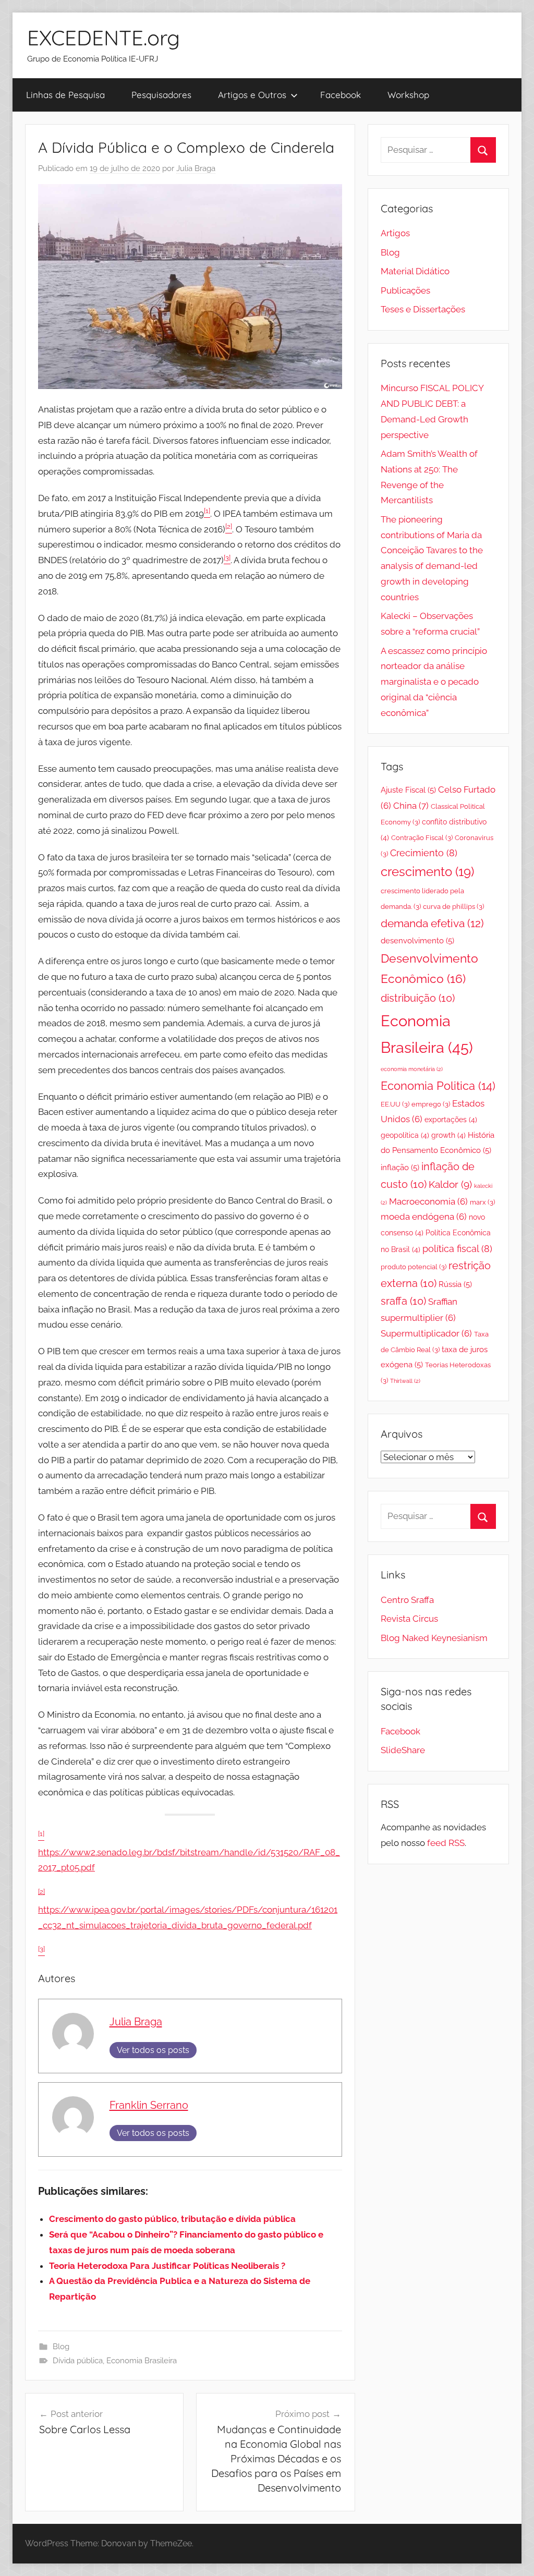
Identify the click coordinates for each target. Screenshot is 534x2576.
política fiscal (457, 1249)
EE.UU (395, 1104)
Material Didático (415, 271)
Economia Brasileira (142, 2361)
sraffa (403, 1301)
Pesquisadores (161, 95)
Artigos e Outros (252, 95)
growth (448, 1135)
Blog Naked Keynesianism (434, 1638)
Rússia (455, 1284)
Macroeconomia (428, 1201)
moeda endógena (424, 1217)
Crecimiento (424, 853)
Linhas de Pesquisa (65, 95)
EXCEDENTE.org (104, 38)
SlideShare (403, 1750)
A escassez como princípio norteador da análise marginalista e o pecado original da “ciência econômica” (434, 682)
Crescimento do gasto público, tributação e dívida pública (172, 2219)
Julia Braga (196, 168)
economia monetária (412, 1069)
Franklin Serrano (149, 2105)
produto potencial (414, 1267)
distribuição (418, 998)
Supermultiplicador (426, 1333)
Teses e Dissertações (423, 309)
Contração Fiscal (422, 838)
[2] (41, 1892)
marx (482, 1202)
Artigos (395, 233)
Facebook (341, 95)
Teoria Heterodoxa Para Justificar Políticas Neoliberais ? (167, 2266)
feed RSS (446, 1843)
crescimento (427, 872)
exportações (451, 1120)
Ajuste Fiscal (408, 790)
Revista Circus (409, 1619)
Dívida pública (78, 2361)
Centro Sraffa (407, 1600)
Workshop (408, 95)
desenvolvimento (417, 941)
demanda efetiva (432, 924)
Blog (61, 2347)
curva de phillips (453, 907)
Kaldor (450, 1184)
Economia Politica (438, 1086)
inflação (400, 1168)
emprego (431, 1104)
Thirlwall (405, 1381)
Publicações (405, 290)
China (411, 806)
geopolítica (405, 1135)
